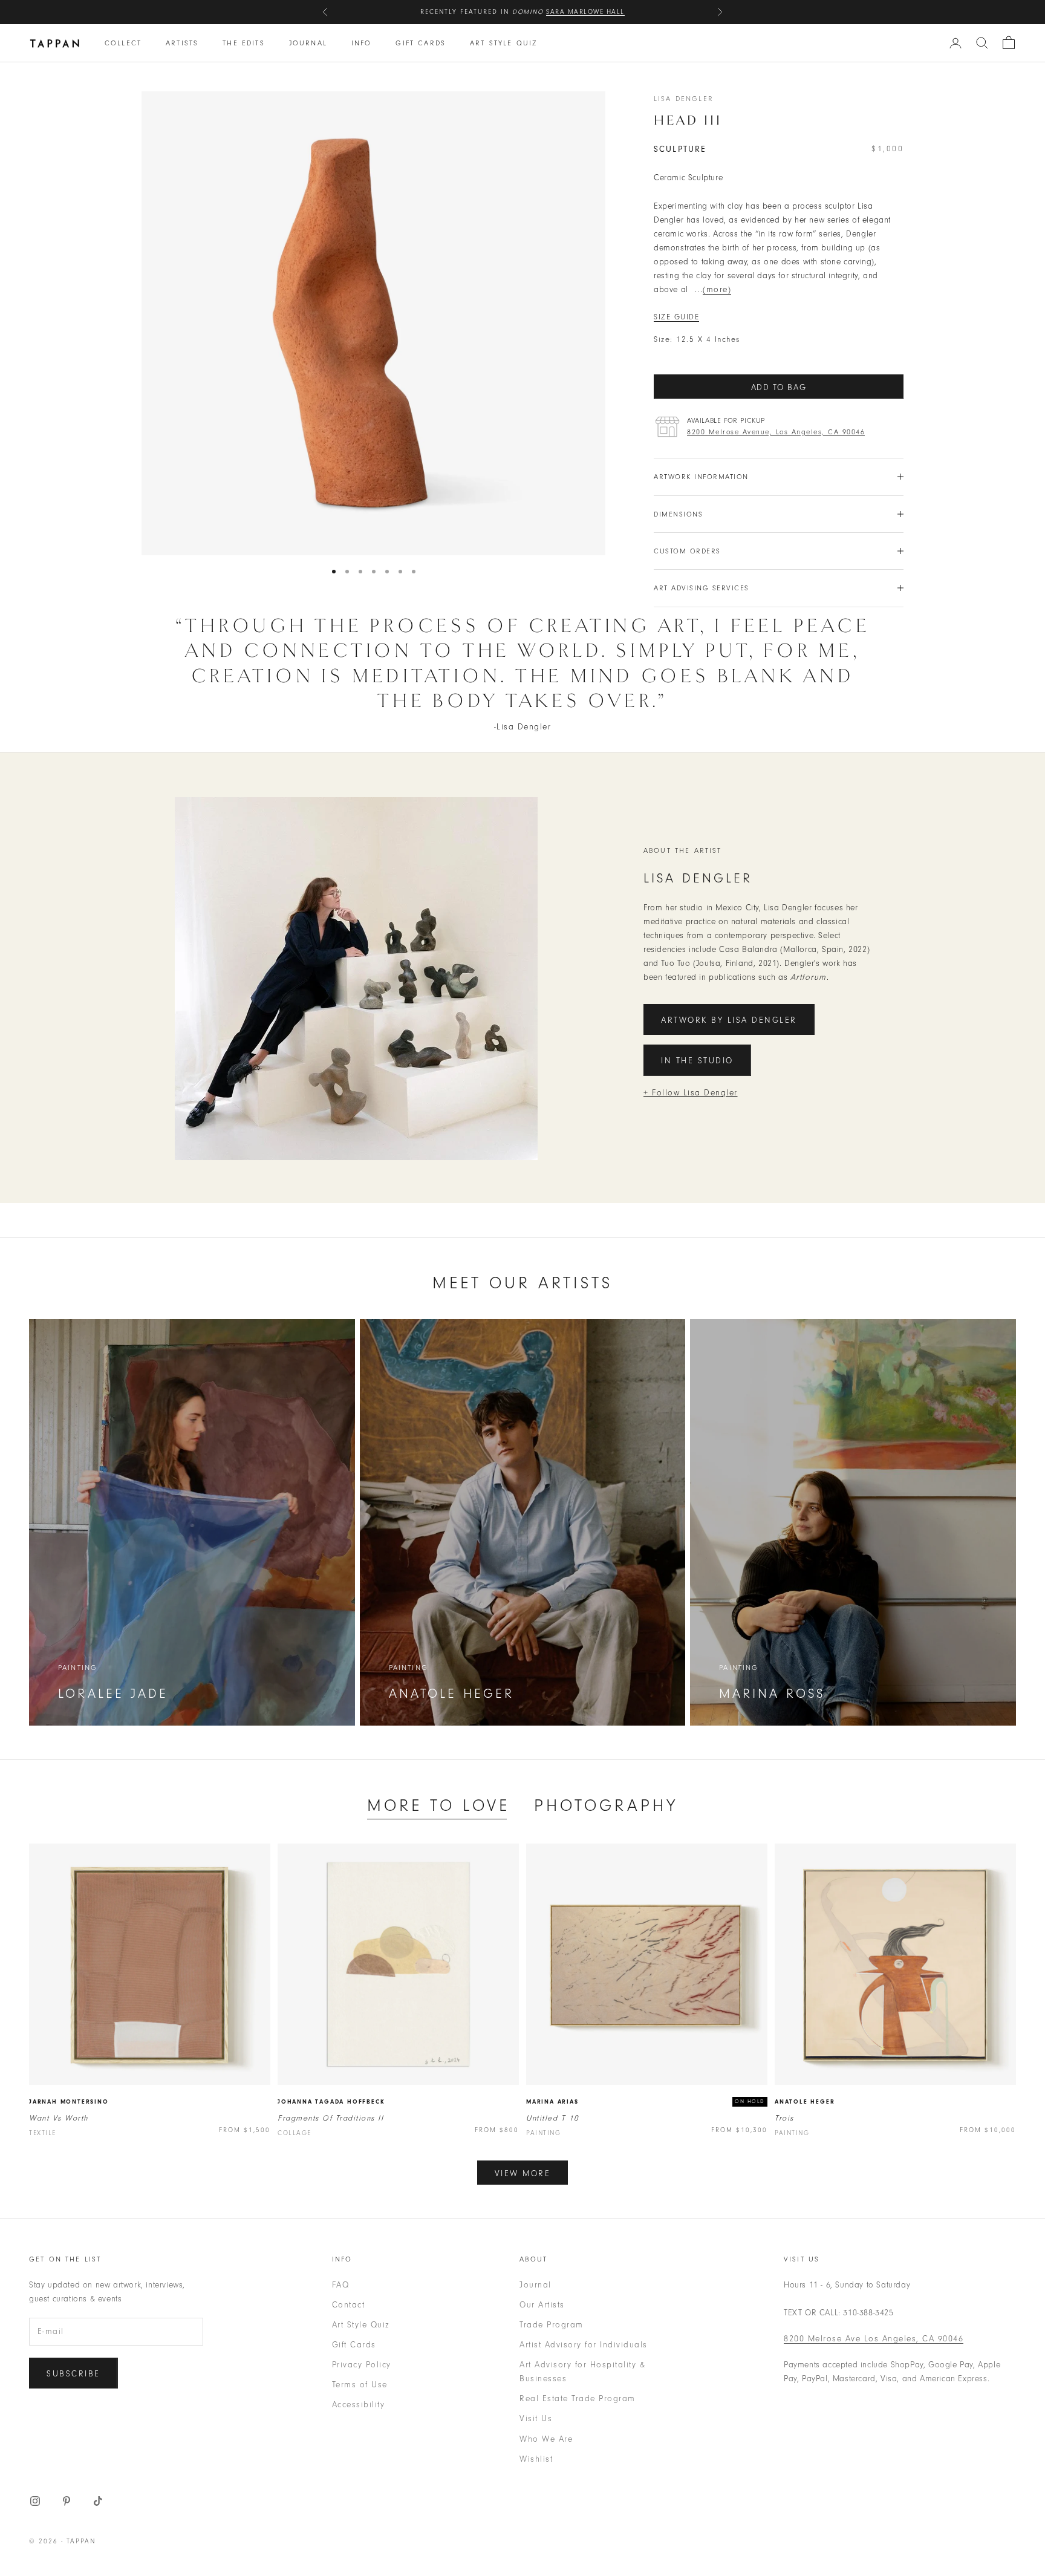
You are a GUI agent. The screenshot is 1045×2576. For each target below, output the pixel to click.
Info (362, 43)
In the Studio (697, 1061)
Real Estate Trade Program (578, 2398)
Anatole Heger (805, 2102)
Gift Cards (421, 43)
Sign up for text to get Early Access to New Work (522, 18)
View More (523, 2173)
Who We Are (546, 2439)
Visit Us (536, 2418)
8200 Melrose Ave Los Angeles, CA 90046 (874, 2339)
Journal (308, 43)
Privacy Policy (362, 2365)
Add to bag (779, 387)
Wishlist (536, 2459)
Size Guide (676, 317)
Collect (123, 43)
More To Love (438, 1805)
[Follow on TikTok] (98, 2501)
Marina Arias (552, 2102)
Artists (182, 43)
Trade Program (552, 2325)
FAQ (341, 2285)
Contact (349, 2305)
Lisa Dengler (684, 99)
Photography (606, 1805)
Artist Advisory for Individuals (584, 2345)
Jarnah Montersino (69, 2102)
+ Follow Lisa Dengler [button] (691, 1093)
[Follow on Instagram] (35, 2501)
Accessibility (359, 2405)
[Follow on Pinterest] (67, 2501)
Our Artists (542, 2305)
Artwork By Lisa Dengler (729, 1020)
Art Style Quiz (503, 43)
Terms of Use (360, 2385)
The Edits (243, 43)
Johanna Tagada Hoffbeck (331, 2102)
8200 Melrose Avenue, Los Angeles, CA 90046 (776, 432)
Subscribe (73, 2374)
